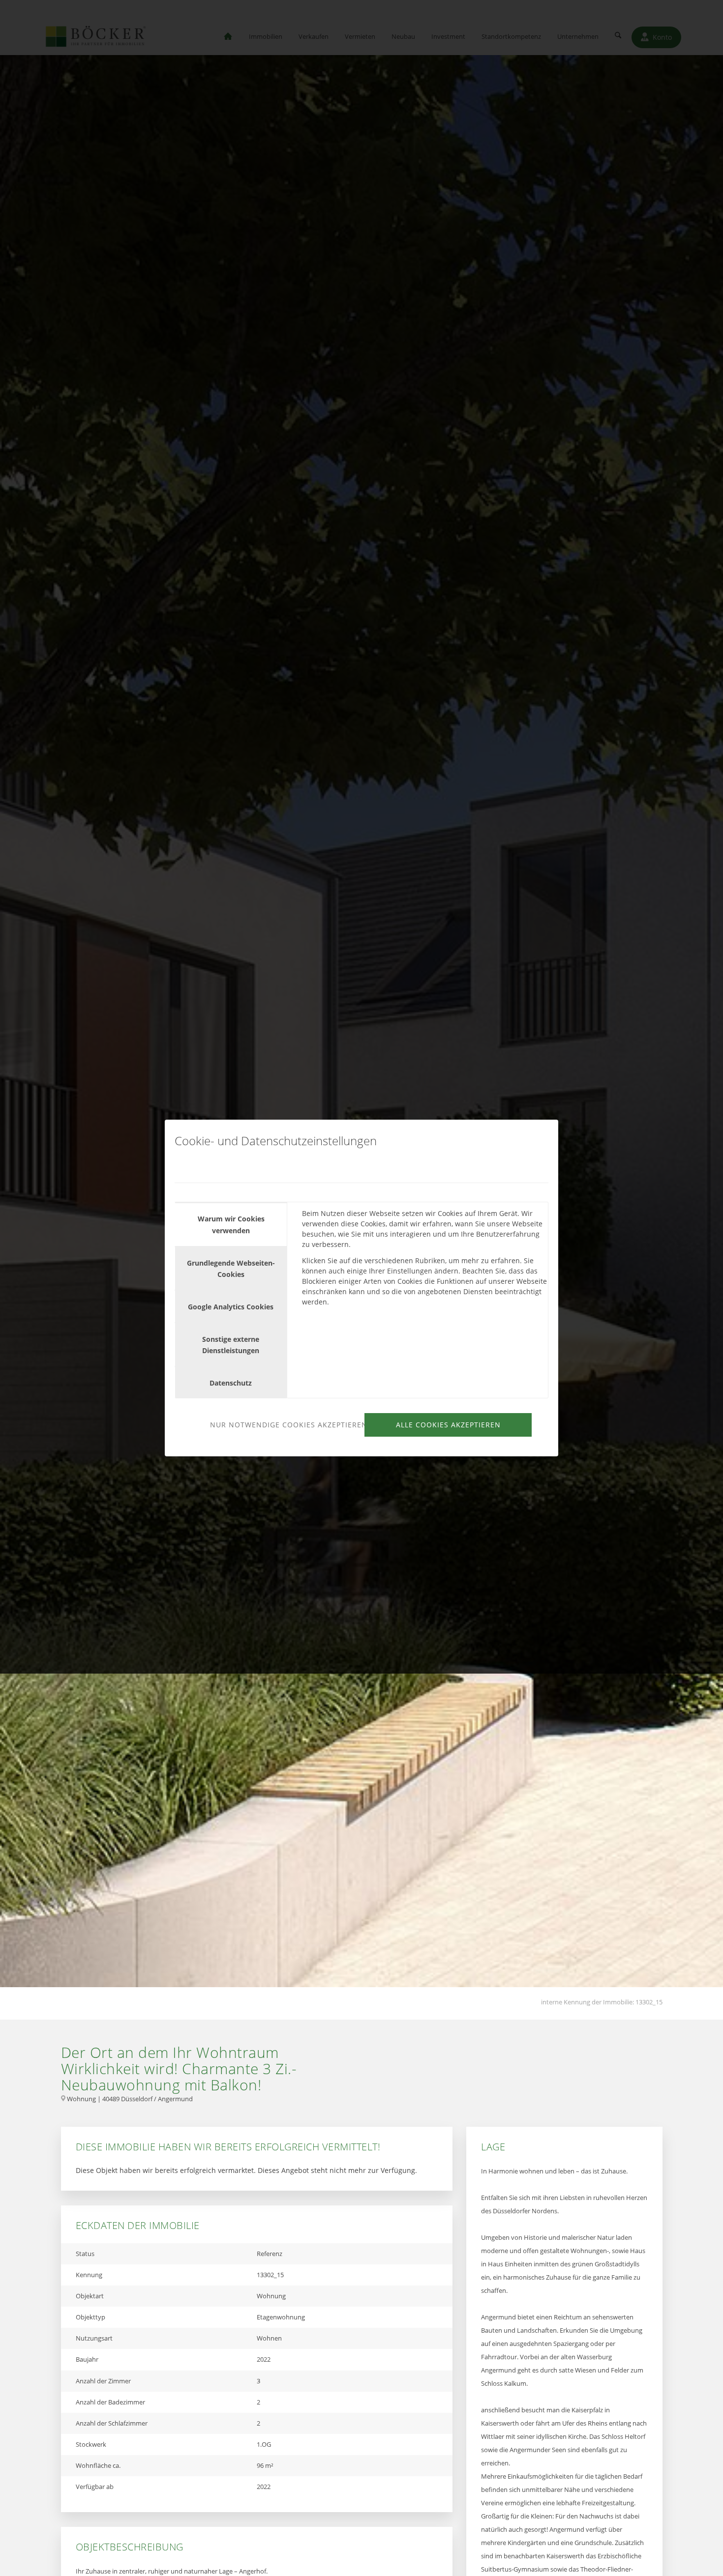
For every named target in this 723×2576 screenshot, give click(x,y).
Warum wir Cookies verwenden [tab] (231, 1224)
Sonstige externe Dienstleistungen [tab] (231, 1345)
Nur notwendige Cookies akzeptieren (286, 1425)
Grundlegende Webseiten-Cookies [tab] (231, 1269)
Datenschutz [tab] (231, 1383)
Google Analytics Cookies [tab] (231, 1307)
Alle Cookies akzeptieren (448, 1425)
